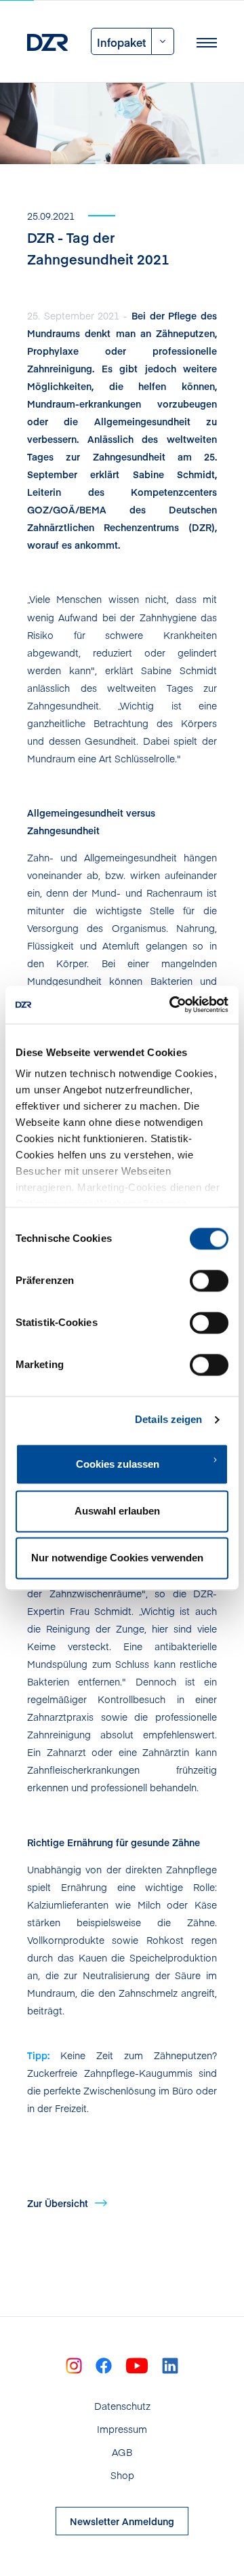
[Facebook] (104, 2364)
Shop (122, 2475)
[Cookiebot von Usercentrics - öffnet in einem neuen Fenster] (172, 1004)
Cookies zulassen (118, 1464)
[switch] (209, 1281)
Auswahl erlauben (117, 1511)
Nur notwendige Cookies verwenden (117, 1558)
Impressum (122, 2429)
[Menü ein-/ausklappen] (207, 41)
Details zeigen (168, 1419)
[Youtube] (137, 2364)
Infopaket (121, 42)
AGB (122, 2452)
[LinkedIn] (170, 2364)
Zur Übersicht (58, 2203)
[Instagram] (74, 2364)
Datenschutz (122, 2406)
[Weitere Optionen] (163, 41)
